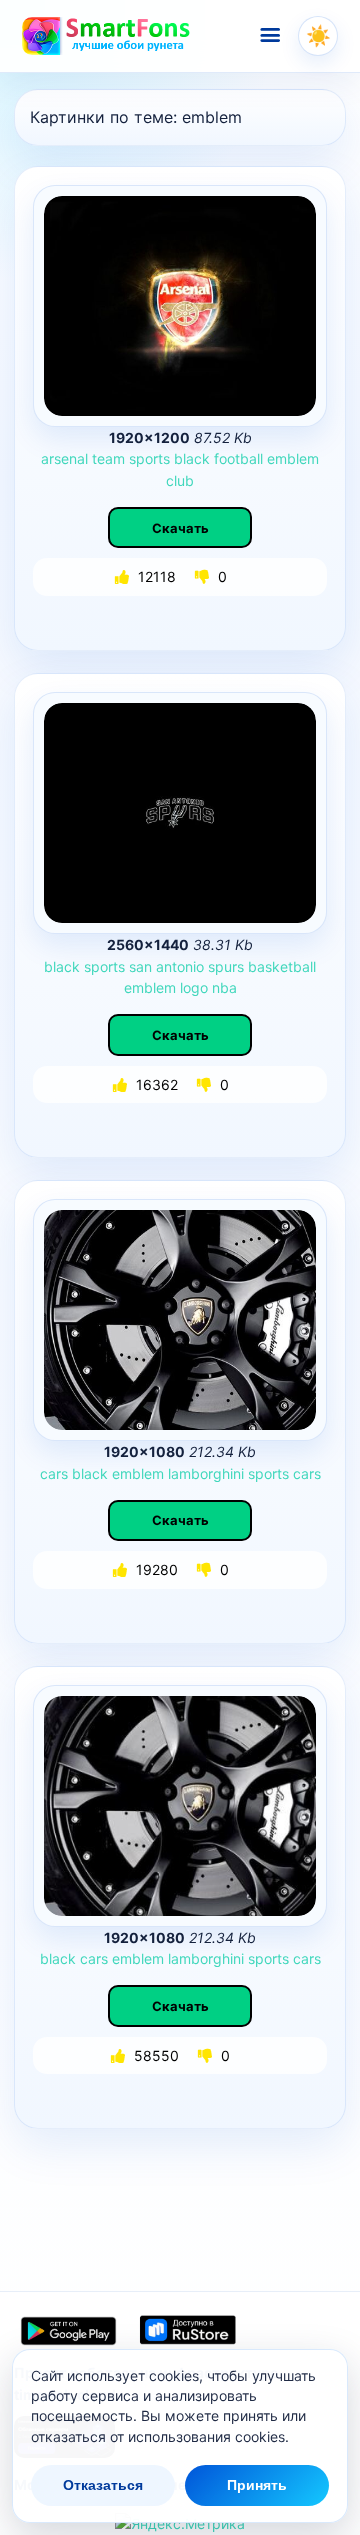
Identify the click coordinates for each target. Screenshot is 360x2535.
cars (54, 1473)
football (238, 458)
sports (149, 458)
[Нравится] (124, 576)
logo (194, 987)
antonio (180, 966)
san (140, 966)
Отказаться (103, 2485)
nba (224, 987)
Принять (257, 2485)
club (180, 480)
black (192, 458)
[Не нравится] (204, 576)
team (108, 458)
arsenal (64, 458)
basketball (282, 966)
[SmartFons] (107, 36)
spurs (226, 966)
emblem (293, 458)
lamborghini (206, 1473)
